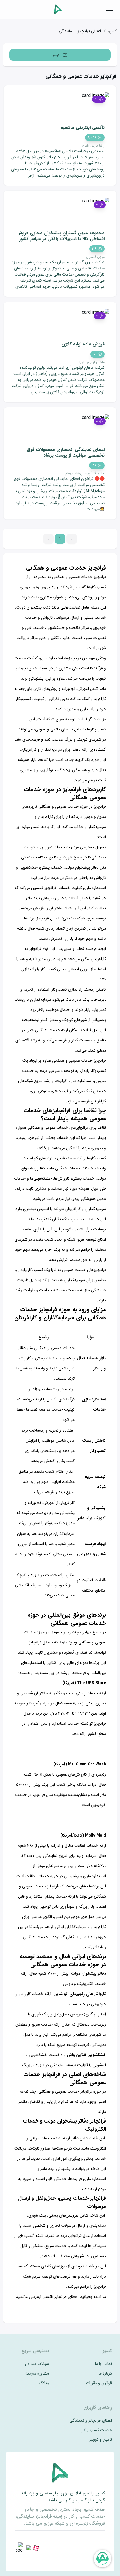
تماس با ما (103, 2364)
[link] (112, 31)
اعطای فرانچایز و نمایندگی (80, 31)
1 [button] (60, 539)
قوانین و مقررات (99, 2383)
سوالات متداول (37, 2364)
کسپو (112, 31)
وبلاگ (44, 2383)
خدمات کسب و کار (97, 2430)
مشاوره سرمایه (37, 2374)
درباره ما (105, 2374)
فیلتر (56, 55)
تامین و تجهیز (101, 2440)
